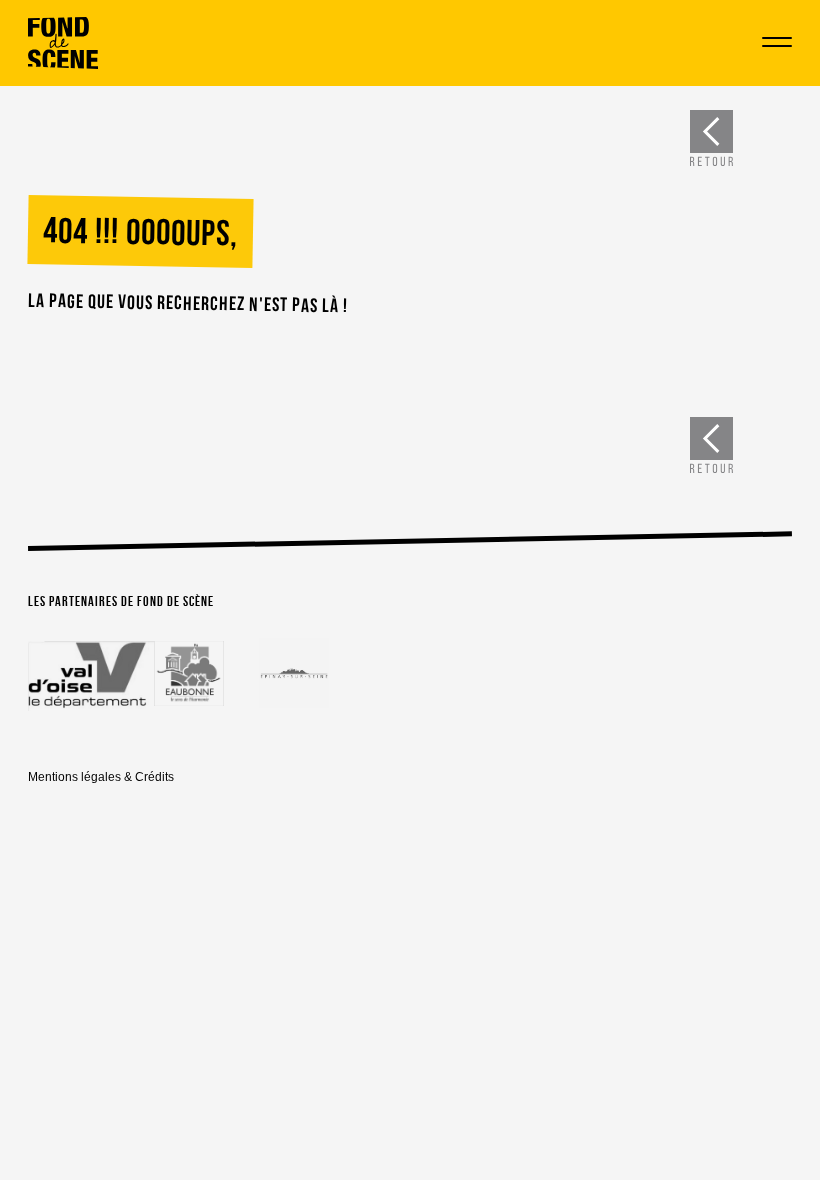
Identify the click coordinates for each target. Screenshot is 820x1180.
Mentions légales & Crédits (101, 777)
